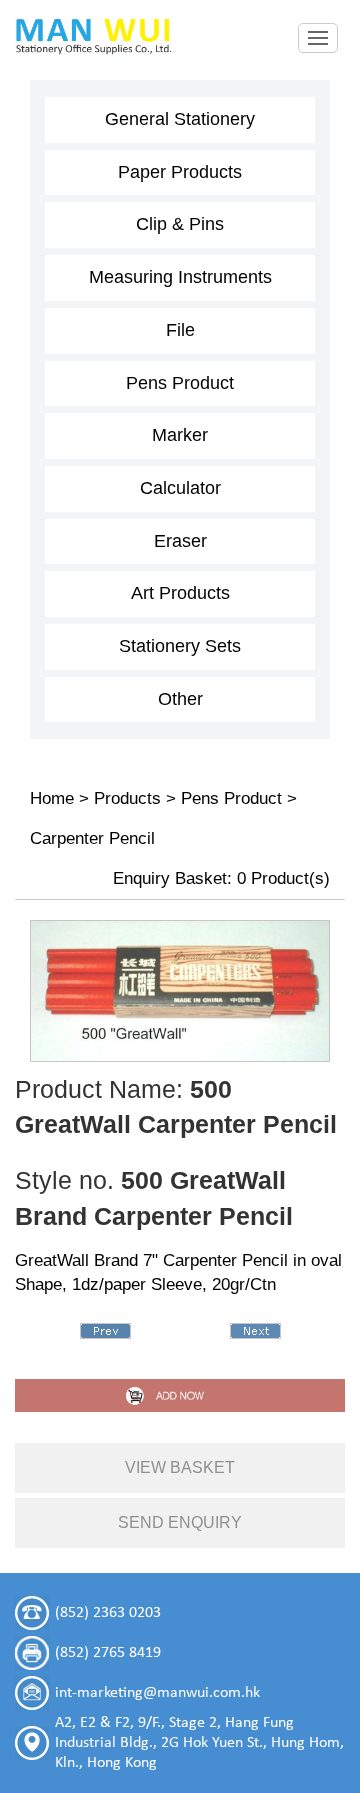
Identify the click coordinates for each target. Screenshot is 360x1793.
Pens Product (180, 383)
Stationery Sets (180, 646)
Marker (180, 435)
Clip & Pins (180, 224)
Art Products (180, 593)
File (180, 330)
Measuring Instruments (180, 277)
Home (52, 798)
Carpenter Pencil (92, 838)
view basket (180, 1467)
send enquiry (180, 1522)
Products (127, 798)
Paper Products (180, 172)
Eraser (180, 541)
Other (180, 699)
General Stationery (180, 119)
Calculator (180, 488)
